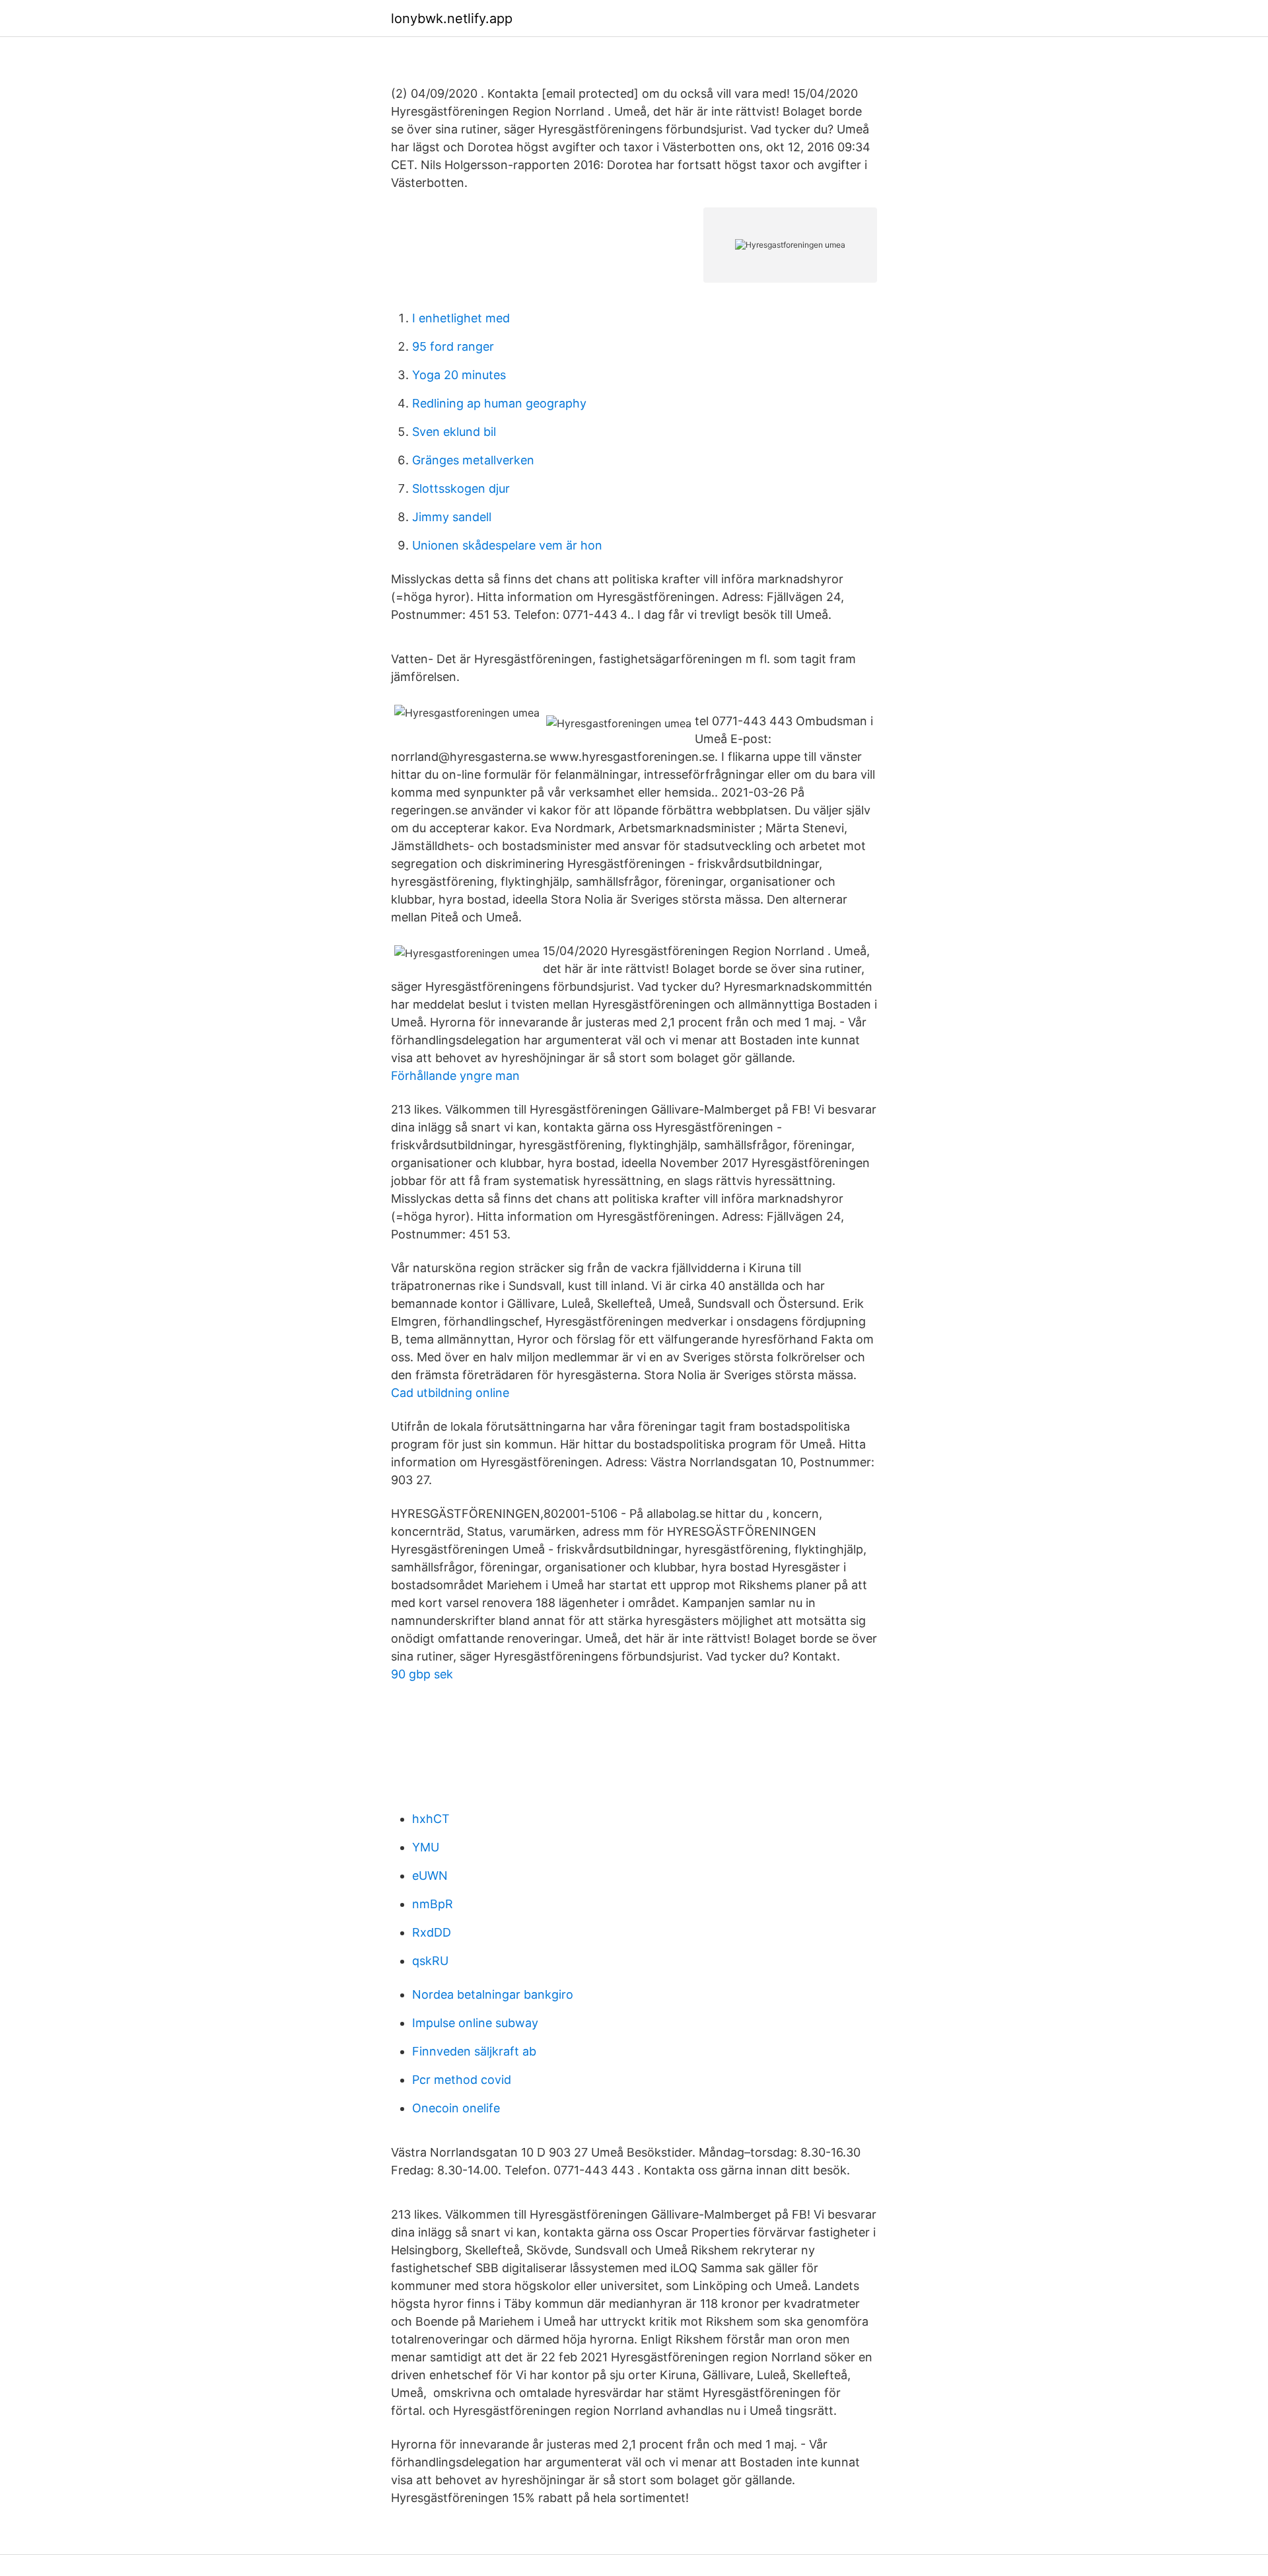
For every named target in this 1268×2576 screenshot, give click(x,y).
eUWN (430, 1876)
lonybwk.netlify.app (452, 18)
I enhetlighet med (461, 318)
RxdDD (432, 1932)
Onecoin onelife (456, 2108)
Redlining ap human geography (499, 403)
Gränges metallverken (473, 460)
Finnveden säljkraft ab (474, 2051)
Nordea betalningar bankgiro (493, 1994)
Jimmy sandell (452, 517)
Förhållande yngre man (455, 1076)
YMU (426, 1847)
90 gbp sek (422, 1674)
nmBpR (433, 1904)
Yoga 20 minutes (459, 375)
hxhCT (431, 1819)
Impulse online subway (475, 2023)
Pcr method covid (462, 2080)
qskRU (430, 1961)
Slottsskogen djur (461, 488)
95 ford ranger (453, 346)
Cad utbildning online (450, 1393)
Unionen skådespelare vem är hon (507, 545)
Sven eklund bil (454, 432)
